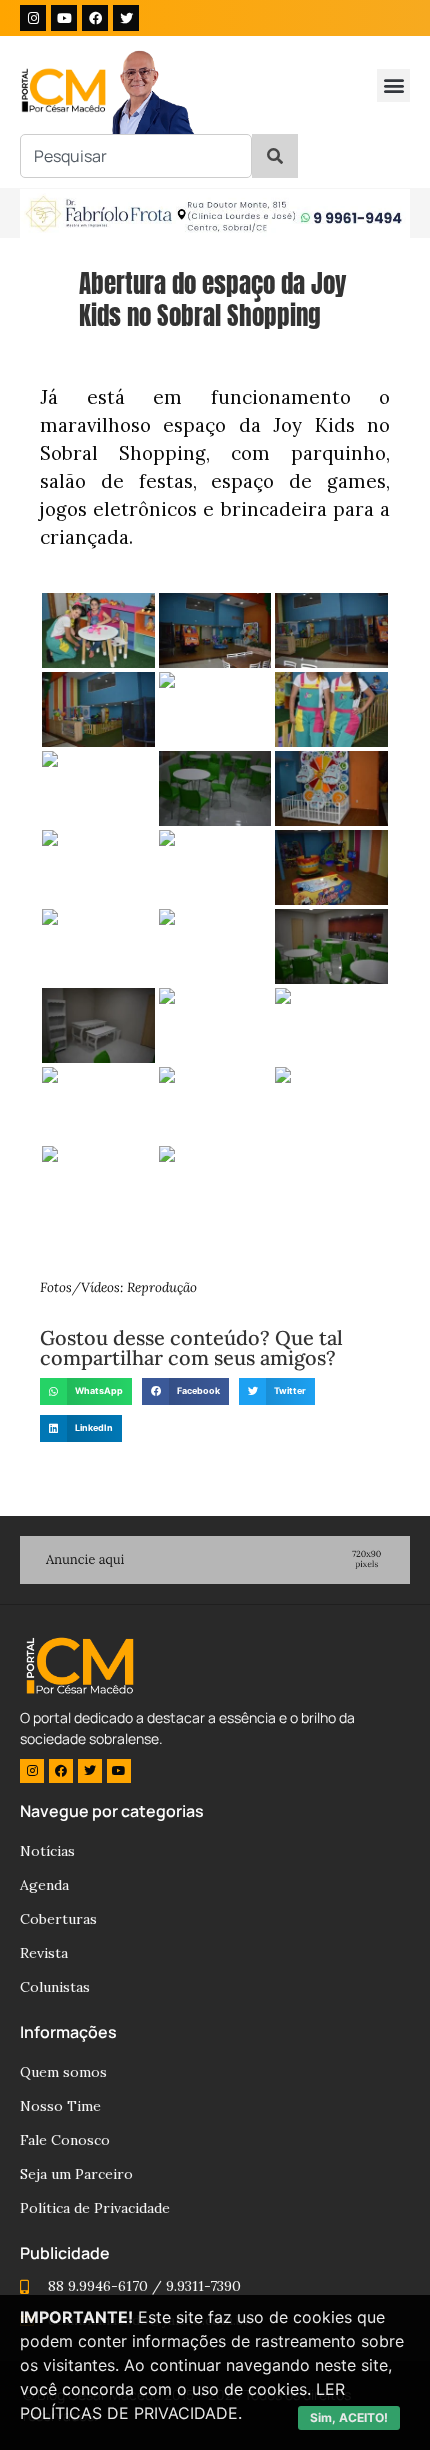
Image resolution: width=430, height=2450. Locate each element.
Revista (44, 1953)
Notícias (47, 1851)
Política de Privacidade (95, 2208)
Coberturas (58, 1919)
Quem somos (63, 2072)
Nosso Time (60, 2106)
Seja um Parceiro (76, 2174)
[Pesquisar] (275, 156)
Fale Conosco (65, 2140)
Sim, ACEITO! (349, 2417)
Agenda (44, 1885)
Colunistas (55, 1987)
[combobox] (136, 156)
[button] (393, 85)
